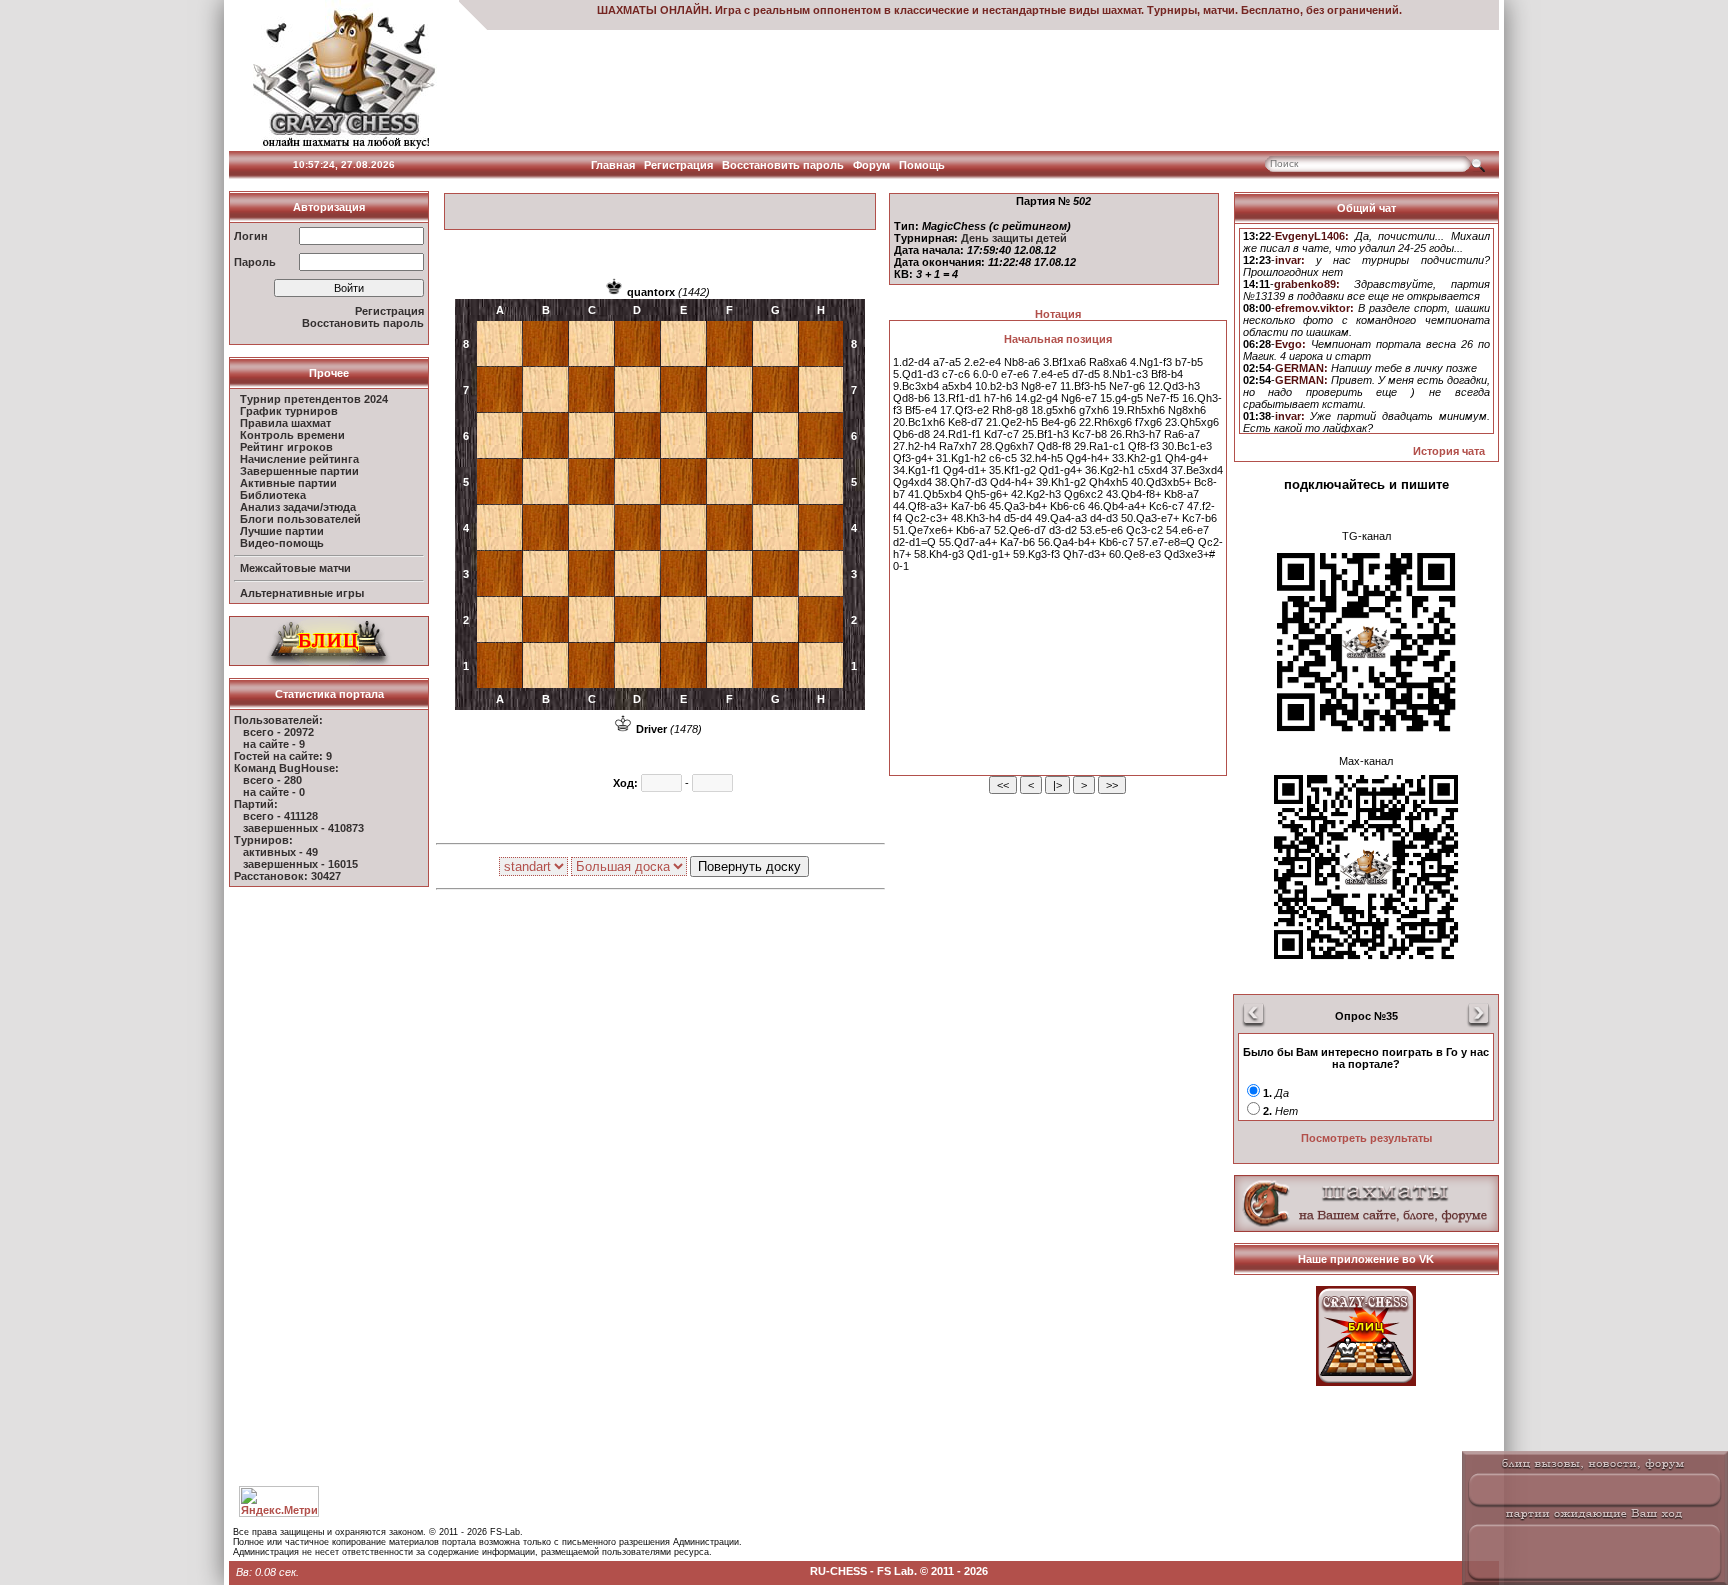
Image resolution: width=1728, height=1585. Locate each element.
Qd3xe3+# (1189, 554)
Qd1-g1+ (988, 554)
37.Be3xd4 (1197, 470)
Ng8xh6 (1187, 410)
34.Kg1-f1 (916, 470)
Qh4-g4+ (1186, 458)
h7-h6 (998, 398)
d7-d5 (1086, 374)
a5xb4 (957, 386)
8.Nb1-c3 (1125, 374)
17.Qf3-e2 (964, 410)
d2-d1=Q (914, 542)
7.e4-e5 (1050, 374)
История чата (1449, 451)
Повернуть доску (749, 866)
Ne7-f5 (1162, 398)
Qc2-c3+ (926, 518)
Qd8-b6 (911, 398)
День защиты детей (1014, 238)
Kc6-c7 (1166, 506)
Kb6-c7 (1116, 542)
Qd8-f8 (1054, 446)
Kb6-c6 (1067, 506)
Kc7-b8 (1089, 434)
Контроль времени (292, 435)
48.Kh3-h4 (976, 518)
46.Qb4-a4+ (1117, 506)
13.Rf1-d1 (957, 398)
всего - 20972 (278, 732)
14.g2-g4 (1036, 398)
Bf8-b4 (1167, 374)
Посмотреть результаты (1366, 1138)
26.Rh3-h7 (1135, 434)
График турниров (289, 411)
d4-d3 (1104, 518)
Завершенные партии (299, 471)
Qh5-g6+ (986, 494)
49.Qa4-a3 (1061, 518)
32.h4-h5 (1041, 458)
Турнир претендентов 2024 (314, 399)
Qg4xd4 (912, 482)
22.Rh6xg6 (1105, 422)
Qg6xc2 (1083, 494)
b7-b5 (1189, 362)
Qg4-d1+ (964, 470)
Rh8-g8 (1010, 410)
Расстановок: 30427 (287, 876)
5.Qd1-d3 (916, 374)
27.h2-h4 (914, 446)
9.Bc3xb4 (916, 386)
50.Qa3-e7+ (1150, 518)
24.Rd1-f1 (957, 434)
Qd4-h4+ (1011, 482)
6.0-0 (985, 374)
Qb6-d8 (911, 434)
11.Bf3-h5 (1083, 386)
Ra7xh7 (958, 446)
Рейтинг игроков (286, 447)
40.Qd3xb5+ (1161, 482)
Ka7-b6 (968, 506)
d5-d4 (1018, 518)
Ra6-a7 (1182, 434)
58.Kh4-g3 (939, 554)
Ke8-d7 (965, 422)
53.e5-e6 (1101, 530)
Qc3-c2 (1144, 530)
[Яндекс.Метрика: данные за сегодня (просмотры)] (279, 1501)
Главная (613, 165)
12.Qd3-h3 (1174, 386)
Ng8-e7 (1039, 386)
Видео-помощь (282, 543)
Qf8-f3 (1143, 446)
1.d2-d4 (911, 362)
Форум (871, 165)
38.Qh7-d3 (961, 482)
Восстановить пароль (783, 165)
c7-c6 (956, 374)
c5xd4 (1153, 470)
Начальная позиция (1058, 339)
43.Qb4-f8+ (1133, 494)
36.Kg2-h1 (1110, 470)
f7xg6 (1148, 422)
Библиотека (273, 495)
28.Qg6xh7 (1007, 446)
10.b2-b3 (996, 386)
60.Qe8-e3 (1135, 554)
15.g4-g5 (1121, 398)
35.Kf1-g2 (1012, 470)
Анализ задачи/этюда (298, 507)
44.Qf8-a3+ (920, 506)
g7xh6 (1094, 410)
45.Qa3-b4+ (1018, 506)
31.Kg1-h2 (961, 458)
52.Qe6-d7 (1020, 530)
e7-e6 (1015, 374)
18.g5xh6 (1053, 410)
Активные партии (288, 483)
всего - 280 (272, 780)
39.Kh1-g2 (1061, 482)
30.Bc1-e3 (1187, 446)
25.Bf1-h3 (1045, 434)
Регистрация (678, 165)
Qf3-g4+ (913, 458)
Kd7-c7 (1001, 434)
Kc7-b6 (1199, 518)
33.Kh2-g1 (1137, 458)
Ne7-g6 (1127, 386)
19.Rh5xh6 (1138, 410)
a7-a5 (947, 362)
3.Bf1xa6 (1064, 362)
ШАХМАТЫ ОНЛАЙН (653, 10)
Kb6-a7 (973, 530)
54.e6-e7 (1187, 530)
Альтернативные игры (302, 593)
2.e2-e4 (982, 362)
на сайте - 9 (274, 744)
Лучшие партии (282, 531)
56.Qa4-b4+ (1067, 542)
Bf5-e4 (921, 410)
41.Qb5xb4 (935, 494)
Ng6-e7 (1079, 398)
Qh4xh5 (1108, 482)
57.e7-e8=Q (1166, 542)
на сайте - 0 (274, 792)
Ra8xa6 (1108, 362)
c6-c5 (1003, 458)
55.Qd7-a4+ (968, 542)
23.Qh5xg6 (1192, 422)
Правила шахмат (285, 423)
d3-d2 (1063, 530)
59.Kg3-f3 (1036, 554)
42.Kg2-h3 (1036, 494)
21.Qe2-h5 (1012, 422)
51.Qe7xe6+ (923, 530)
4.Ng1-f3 (1151, 362)
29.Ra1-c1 (1099, 446)
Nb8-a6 (1022, 362)
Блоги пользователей (300, 519)
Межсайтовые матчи (295, 568)
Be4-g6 (1058, 422)
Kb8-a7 (1181, 494)
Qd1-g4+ (1060, 470)
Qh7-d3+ (1084, 554)
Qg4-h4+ (1087, 458)
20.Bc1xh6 (919, 422)
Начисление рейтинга (299, 459)
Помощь (922, 165)
